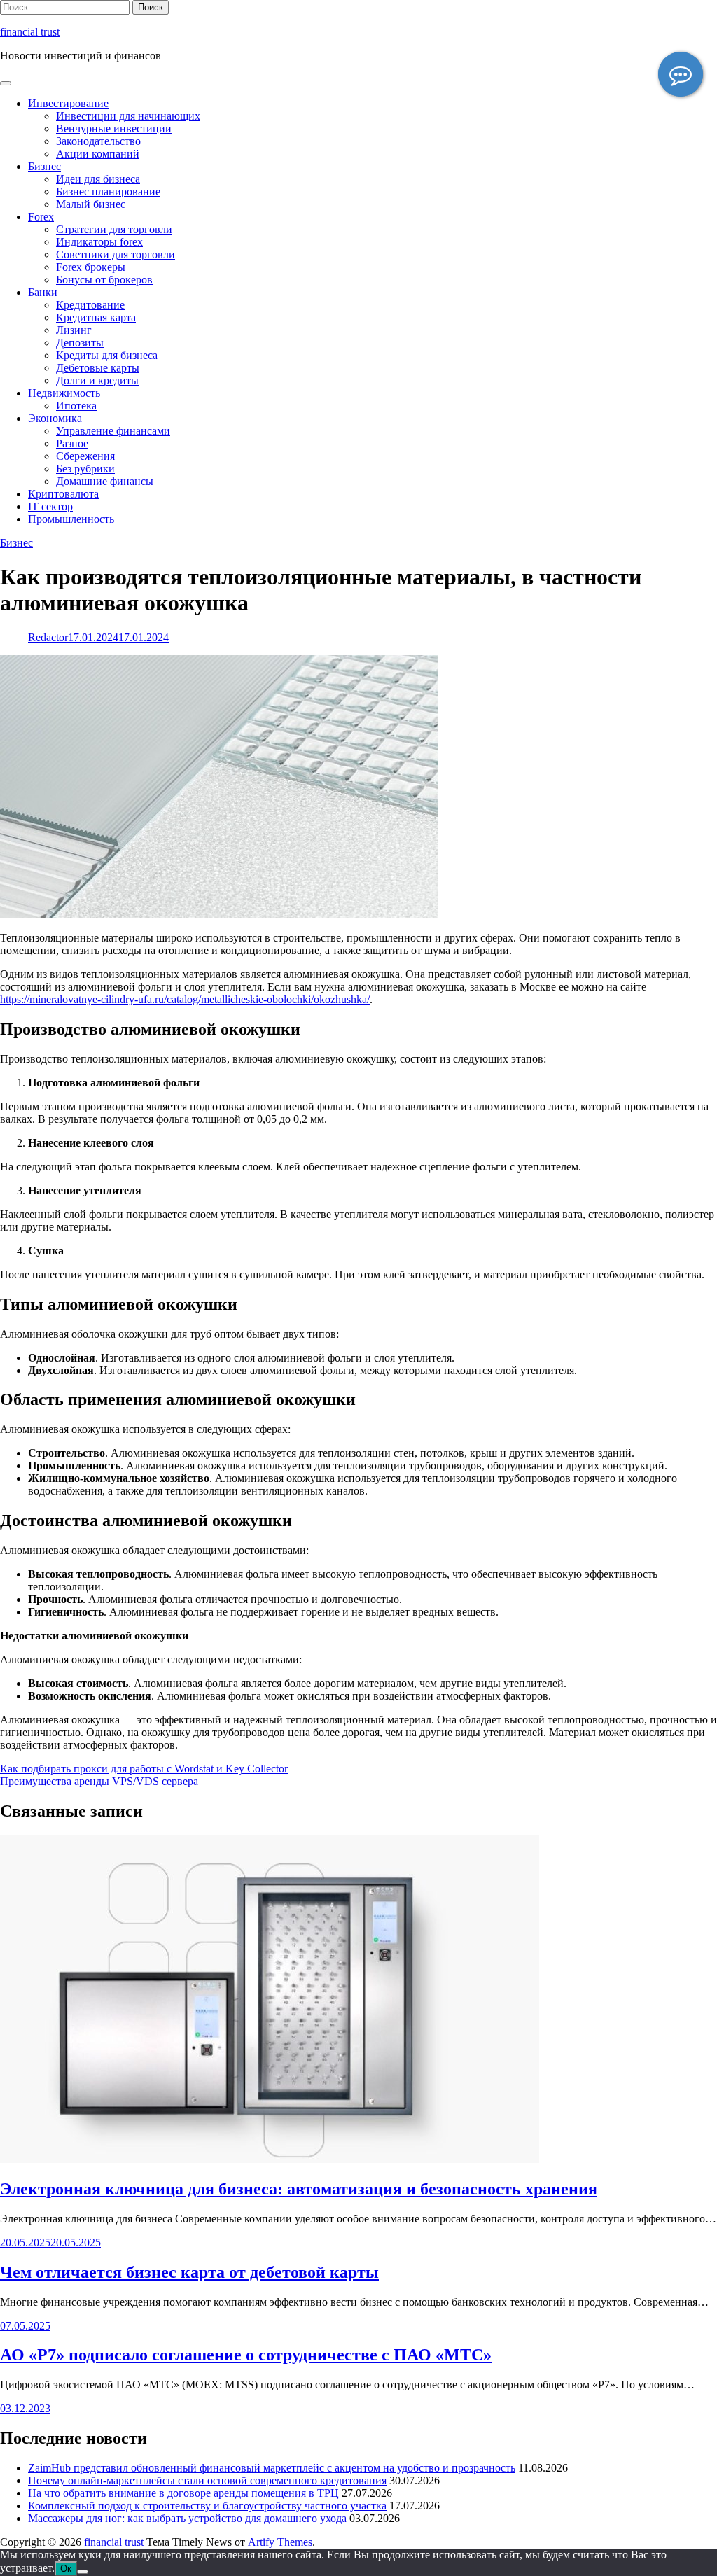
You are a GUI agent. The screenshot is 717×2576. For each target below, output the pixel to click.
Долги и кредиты (97, 380)
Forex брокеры (91, 267)
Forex (41, 217)
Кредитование (90, 305)
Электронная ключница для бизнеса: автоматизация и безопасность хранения (299, 2189)
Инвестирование (68, 103)
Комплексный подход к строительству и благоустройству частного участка (207, 2506)
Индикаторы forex (99, 242)
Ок (66, 2569)
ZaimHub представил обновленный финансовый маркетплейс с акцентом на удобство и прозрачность (272, 2468)
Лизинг (74, 330)
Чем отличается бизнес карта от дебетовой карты (189, 2272)
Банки (43, 292)
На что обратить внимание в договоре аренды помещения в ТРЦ (183, 2493)
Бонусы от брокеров (104, 280)
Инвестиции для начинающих (128, 116)
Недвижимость (64, 393)
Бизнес (44, 166)
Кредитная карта (96, 317)
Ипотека (76, 406)
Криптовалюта (63, 494)
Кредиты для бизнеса (107, 355)
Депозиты (80, 343)
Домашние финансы (105, 481)
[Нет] (83, 2572)
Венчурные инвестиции (114, 128)
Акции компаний (98, 154)
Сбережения (85, 456)
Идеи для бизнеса (98, 179)
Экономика (55, 418)
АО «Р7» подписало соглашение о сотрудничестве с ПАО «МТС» (246, 2355)
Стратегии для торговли (114, 229)
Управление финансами (113, 431)
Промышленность (71, 519)
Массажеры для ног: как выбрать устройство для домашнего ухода (187, 2518)
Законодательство (98, 141)
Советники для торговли (116, 254)
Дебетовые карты (98, 368)
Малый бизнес (91, 204)
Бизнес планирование (108, 191)
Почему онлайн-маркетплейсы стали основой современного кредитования (207, 2480)
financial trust (30, 32)
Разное (72, 443)
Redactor (48, 637)
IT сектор (50, 506)
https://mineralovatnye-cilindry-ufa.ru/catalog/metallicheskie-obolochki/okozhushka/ (185, 999)
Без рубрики (85, 469)
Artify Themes (280, 2542)
